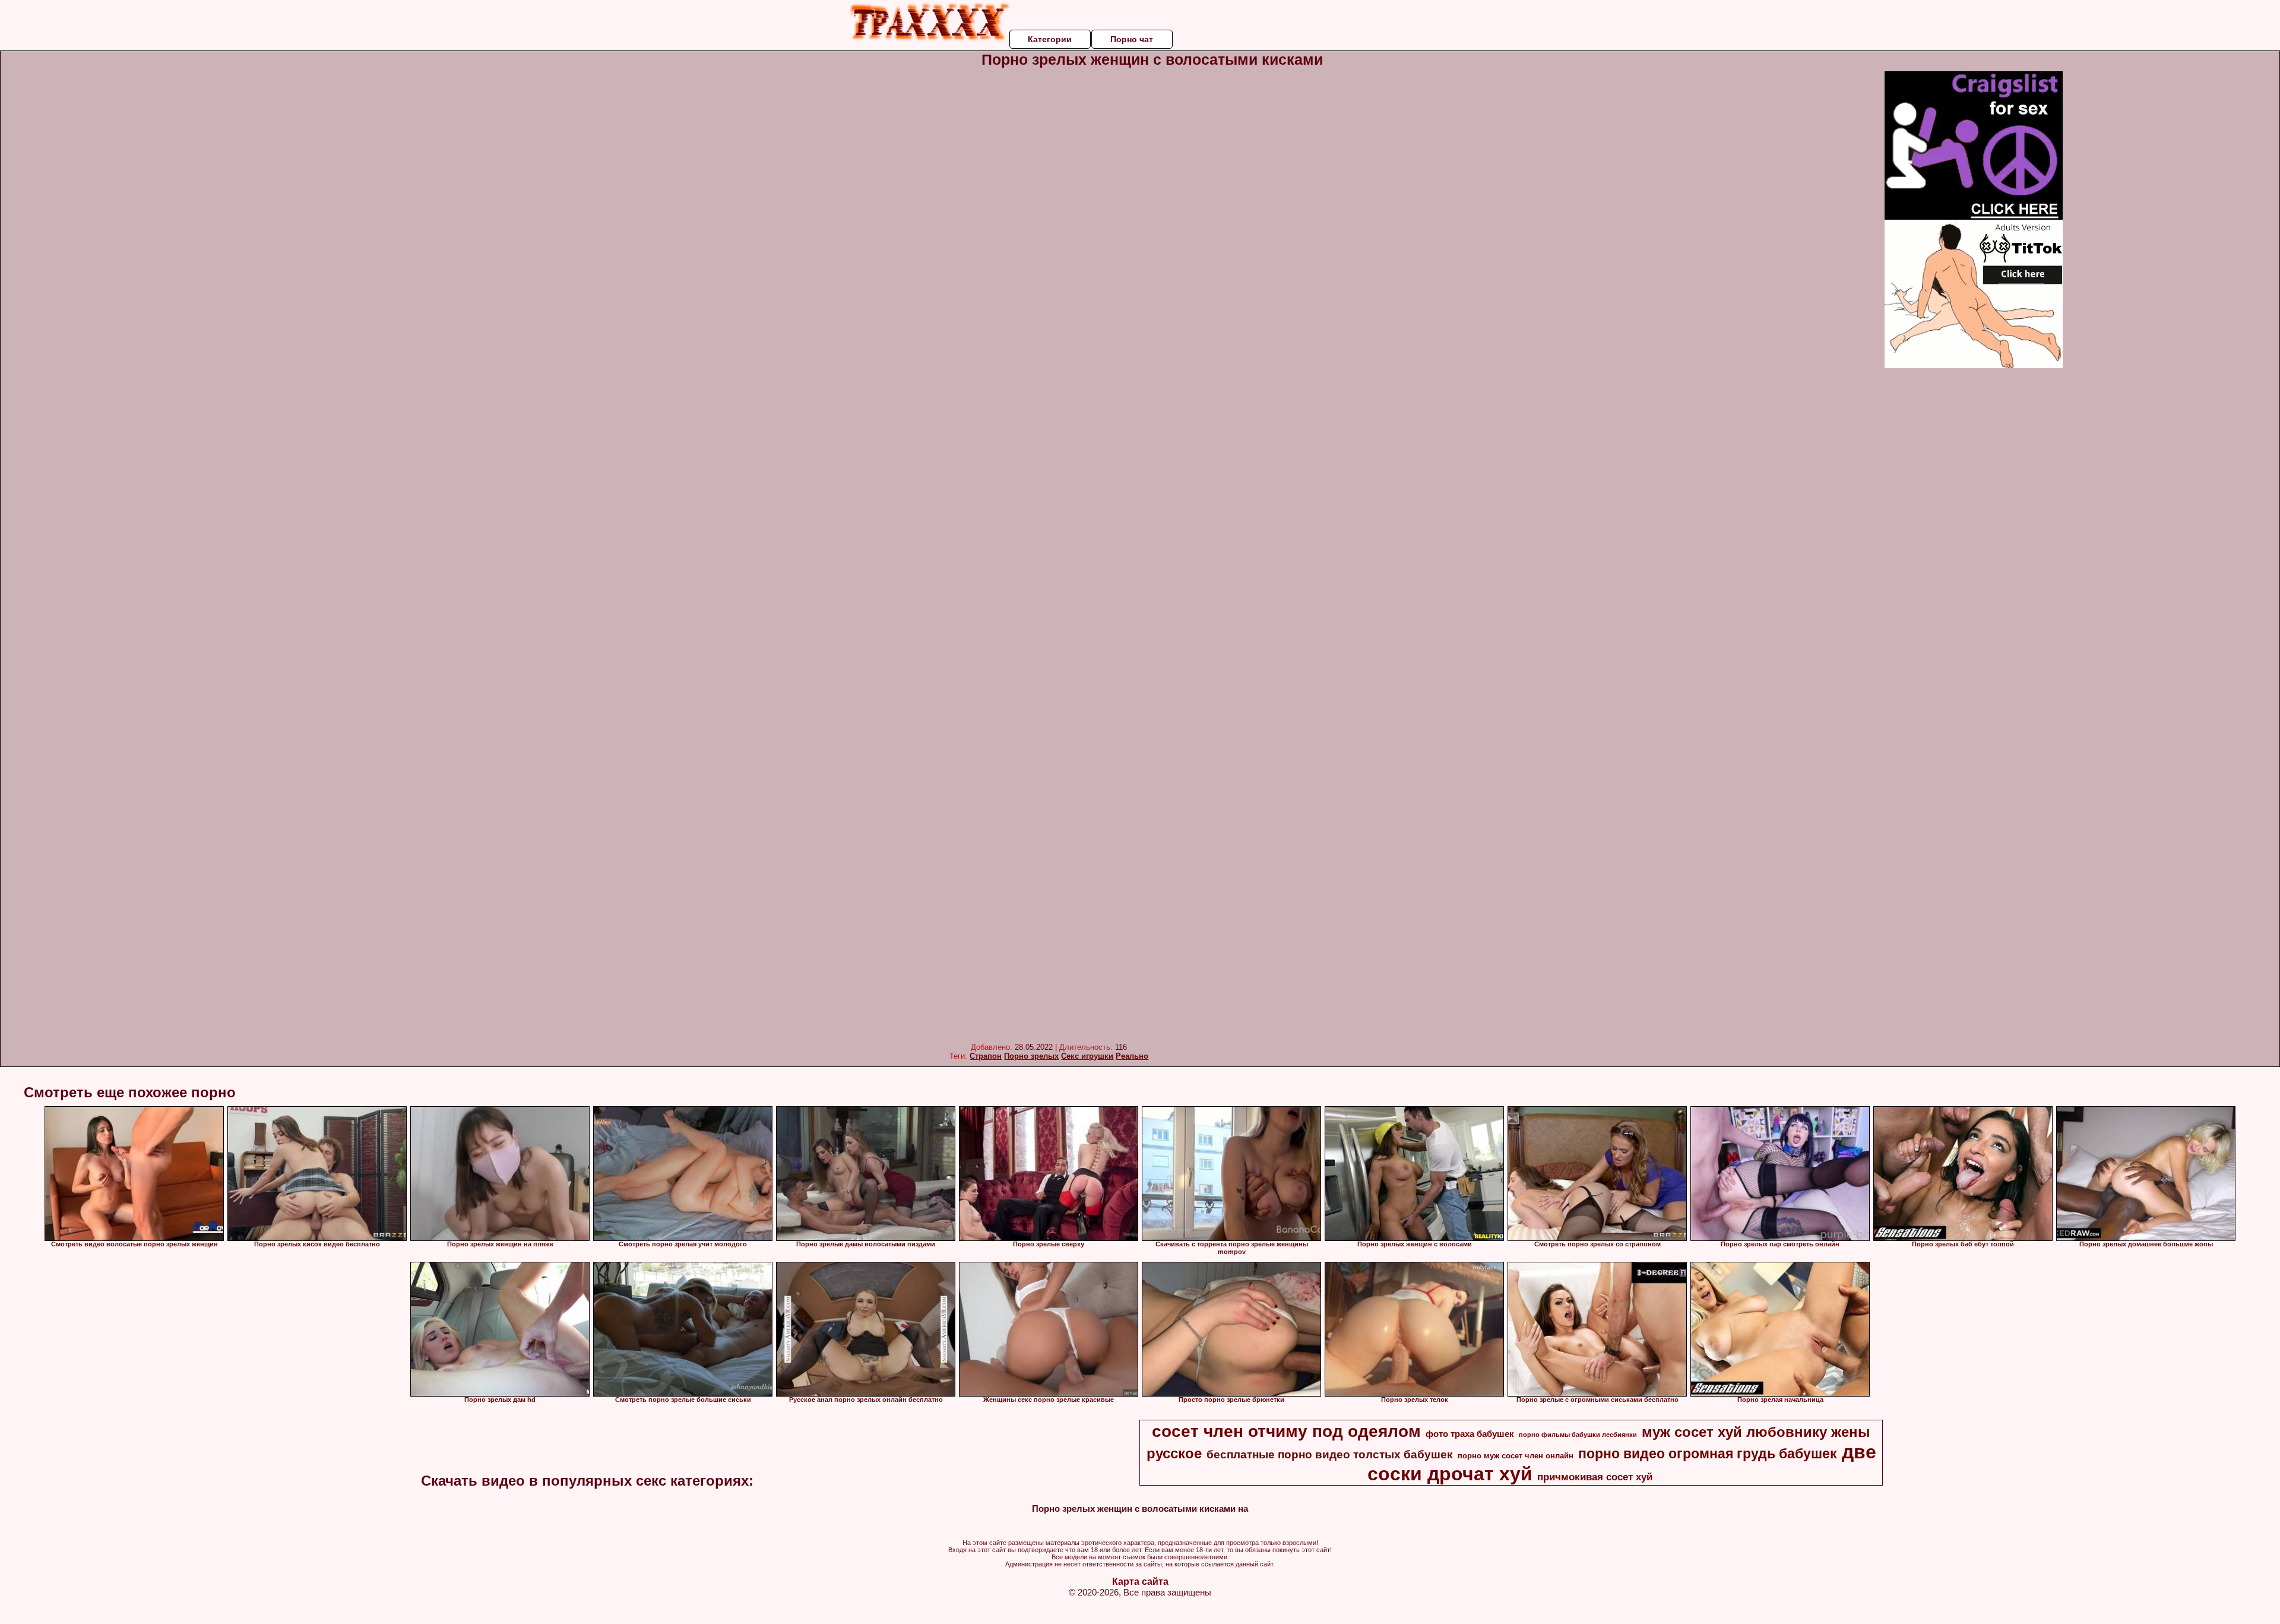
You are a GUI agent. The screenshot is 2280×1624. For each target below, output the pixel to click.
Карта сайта (1140, 1582)
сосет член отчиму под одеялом (1286, 1431)
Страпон (986, 1056)
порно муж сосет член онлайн (1516, 1456)
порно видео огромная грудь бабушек (1708, 1454)
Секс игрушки (1087, 1056)
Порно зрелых (1031, 1056)
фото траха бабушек (1470, 1434)
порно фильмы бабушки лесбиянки (1578, 1435)
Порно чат (1132, 39)
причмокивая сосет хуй (1595, 1477)
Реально (1132, 1056)
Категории (1050, 39)
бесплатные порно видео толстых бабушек (1330, 1454)
